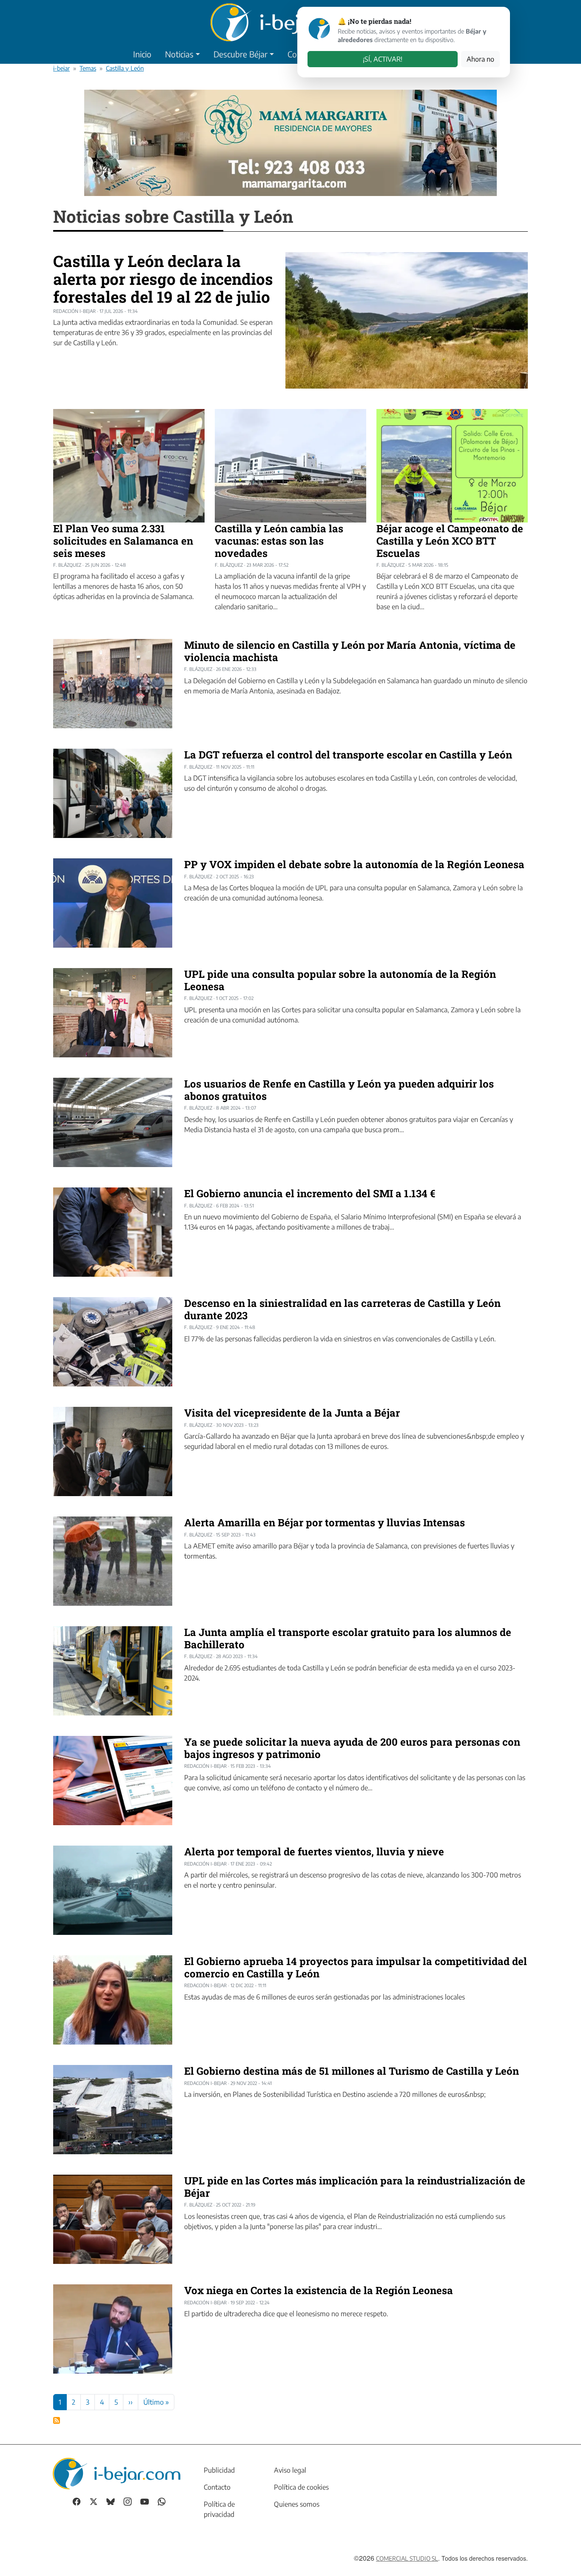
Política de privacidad (219, 2509)
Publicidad (219, 2470)
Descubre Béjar (241, 54)
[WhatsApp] (162, 2501)
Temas (88, 68)
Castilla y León (125, 68)
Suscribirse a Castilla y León (57, 2420)
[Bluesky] (111, 2501)
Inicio (142, 54)
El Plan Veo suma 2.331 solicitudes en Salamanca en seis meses (123, 541)
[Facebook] (77, 2501)
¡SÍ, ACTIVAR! (383, 59)
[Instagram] (128, 2501)
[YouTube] (145, 2501)
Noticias (179, 54)
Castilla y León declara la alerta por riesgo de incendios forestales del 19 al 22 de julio (163, 278)
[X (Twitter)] (94, 2501)
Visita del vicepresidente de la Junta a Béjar (292, 1413)
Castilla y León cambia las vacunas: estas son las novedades (279, 541)
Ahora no (480, 59)
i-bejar (61, 68)
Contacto (217, 2487)
